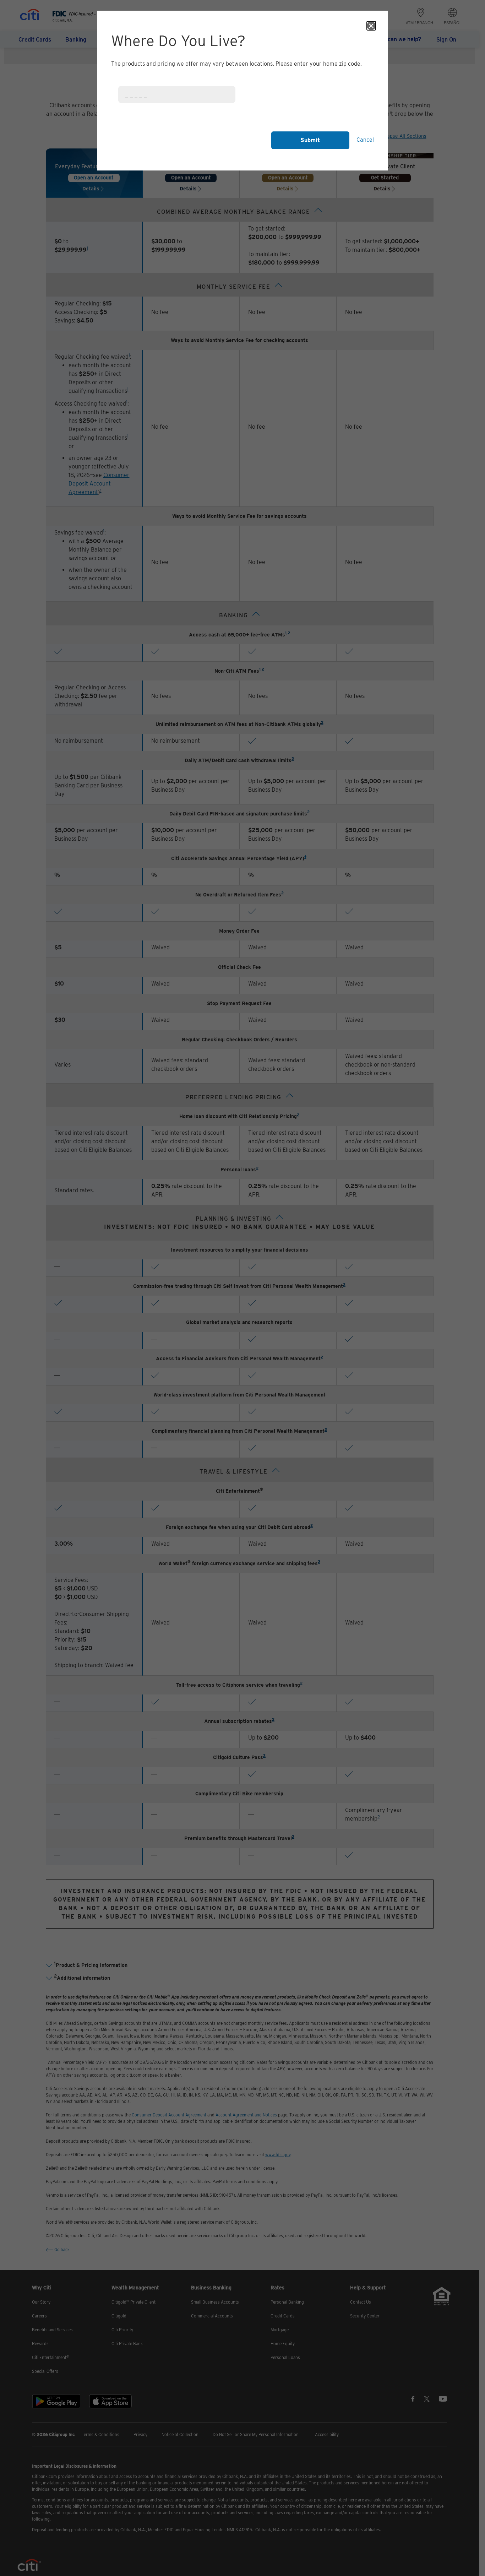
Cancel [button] (365, 140)
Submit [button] (310, 140)
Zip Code (127, 82)
